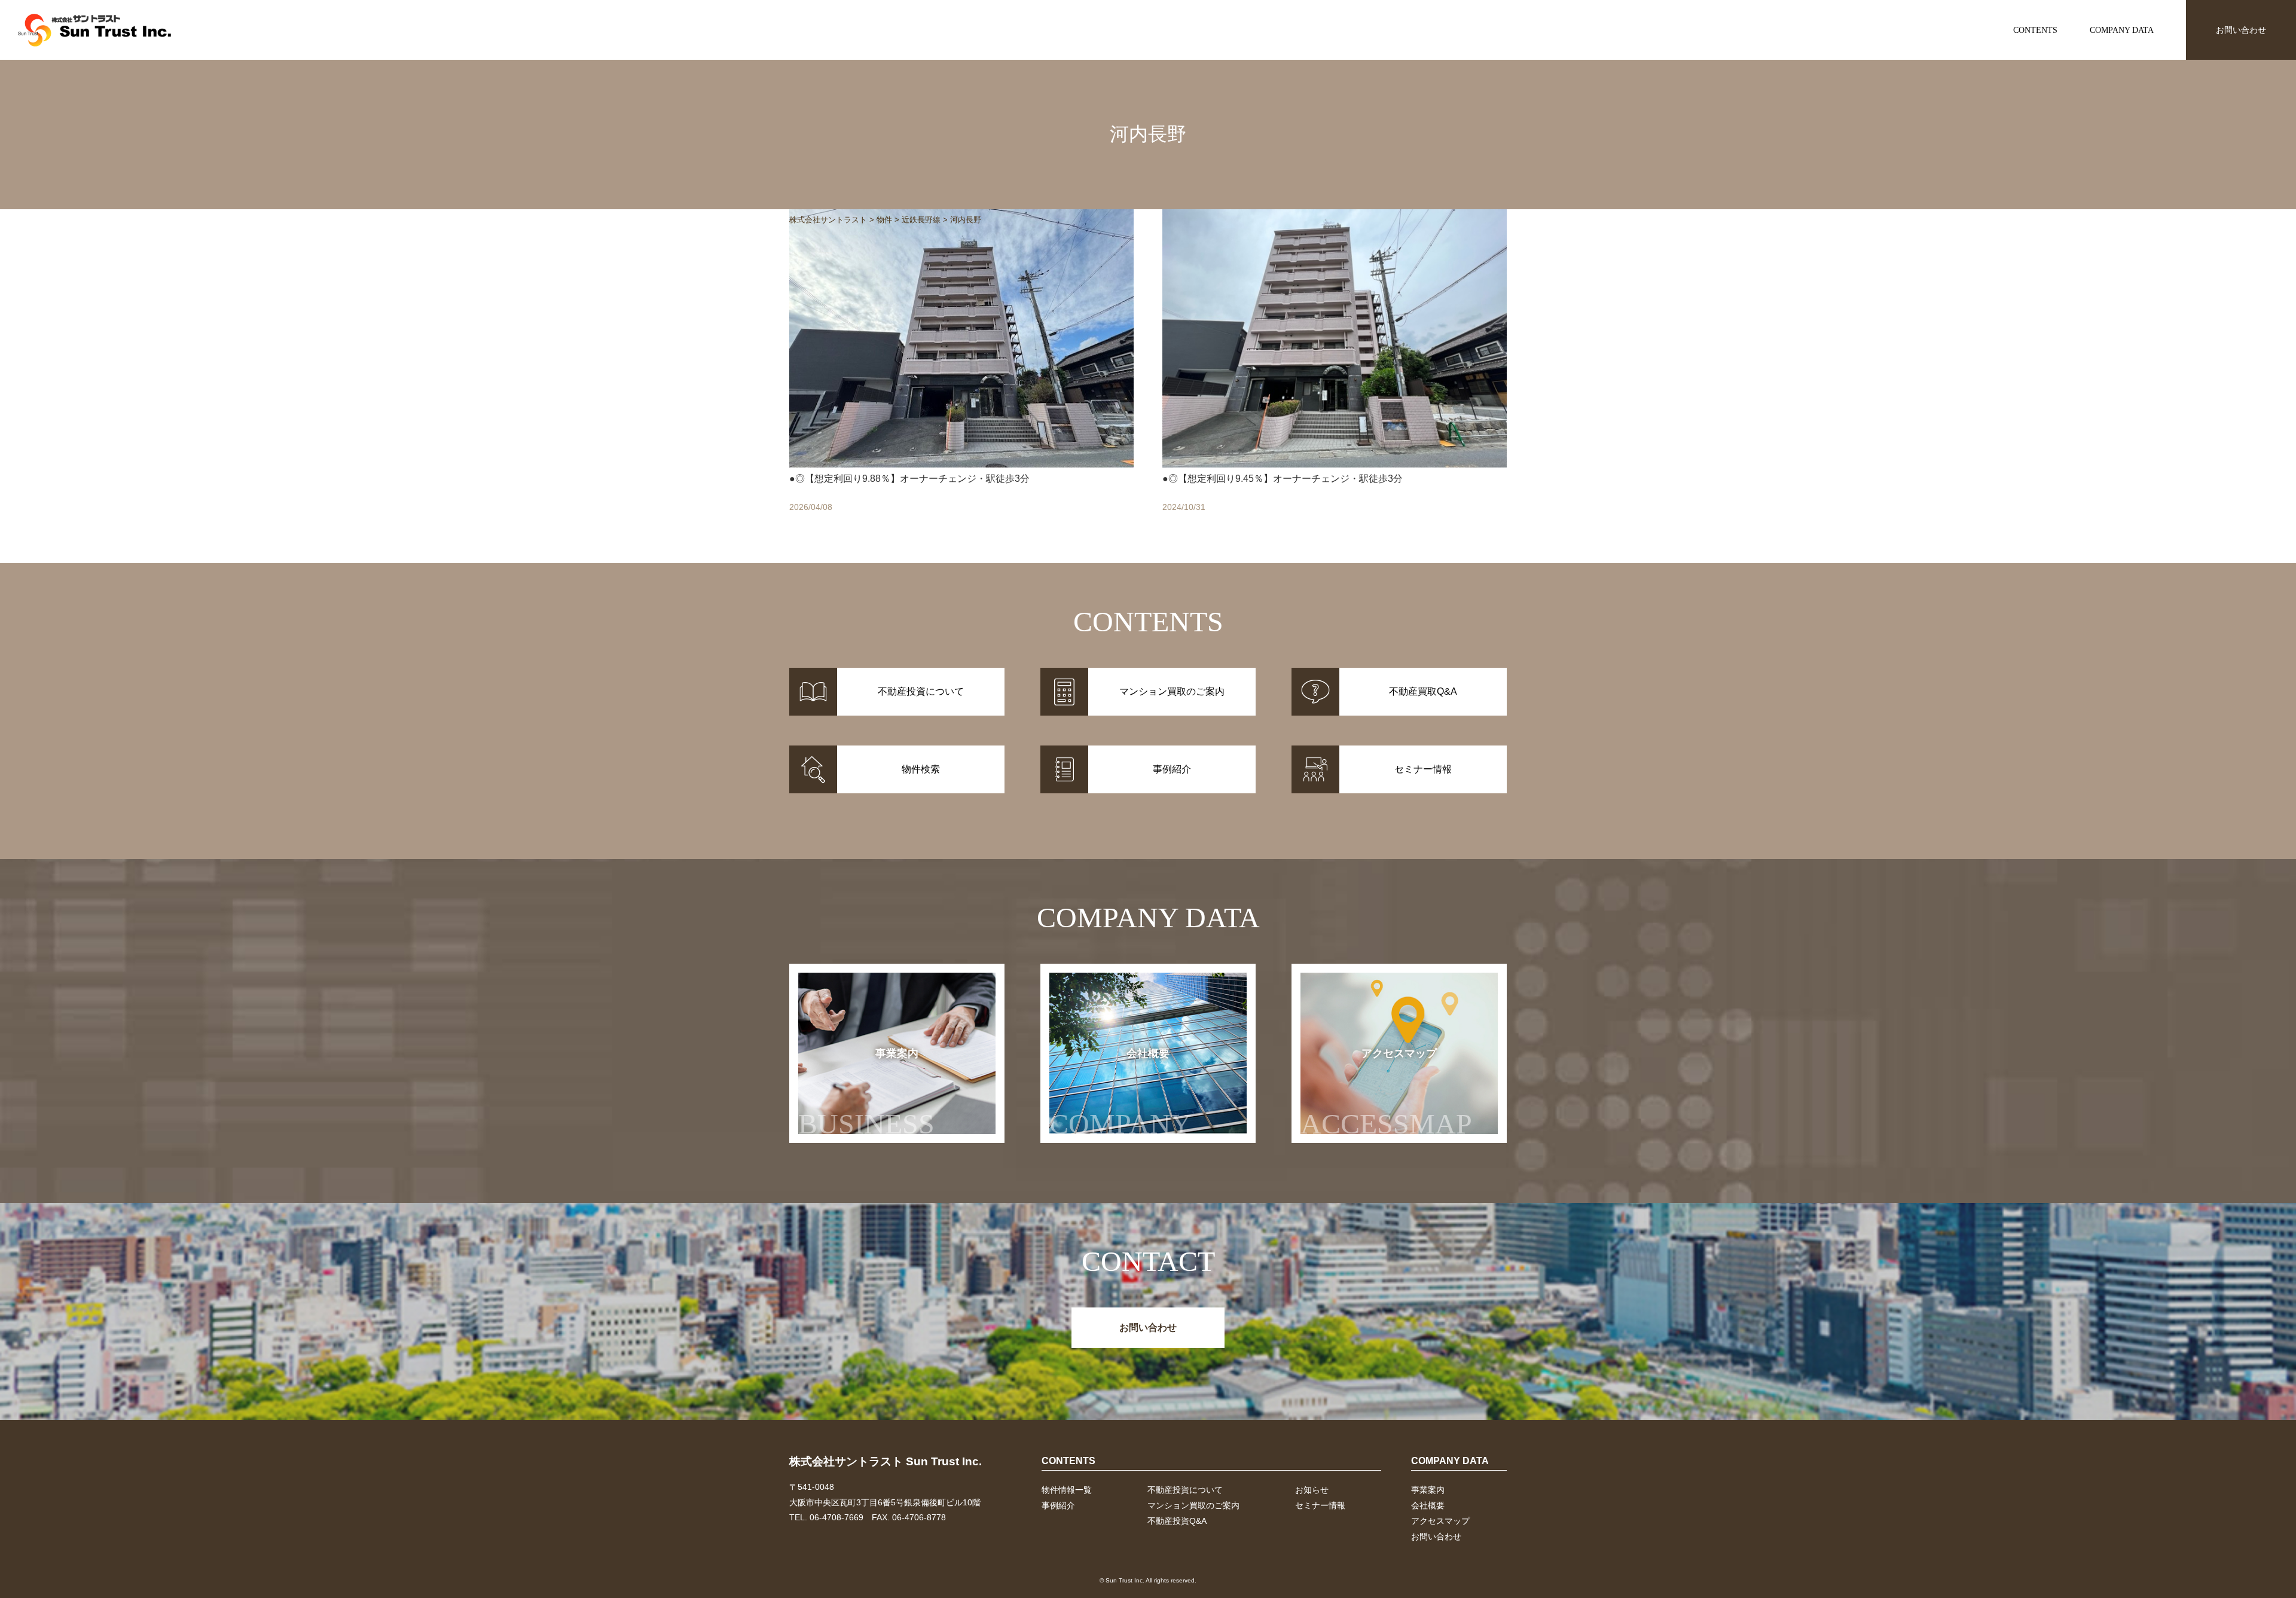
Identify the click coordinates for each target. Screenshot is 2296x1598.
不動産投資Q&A (1177, 1521)
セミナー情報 (1320, 1505)
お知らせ (1312, 1490)
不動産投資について (1185, 1490)
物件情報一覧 (1067, 1490)
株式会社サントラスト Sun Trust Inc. (886, 1461)
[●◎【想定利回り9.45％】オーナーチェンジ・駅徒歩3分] (1335, 374)
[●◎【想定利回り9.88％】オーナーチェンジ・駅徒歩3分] (961, 374)
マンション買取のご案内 (1193, 1505)
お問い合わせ (2241, 30)
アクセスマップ (1386, 1094)
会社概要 (1120, 1094)
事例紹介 (1058, 1505)
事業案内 (866, 1094)
